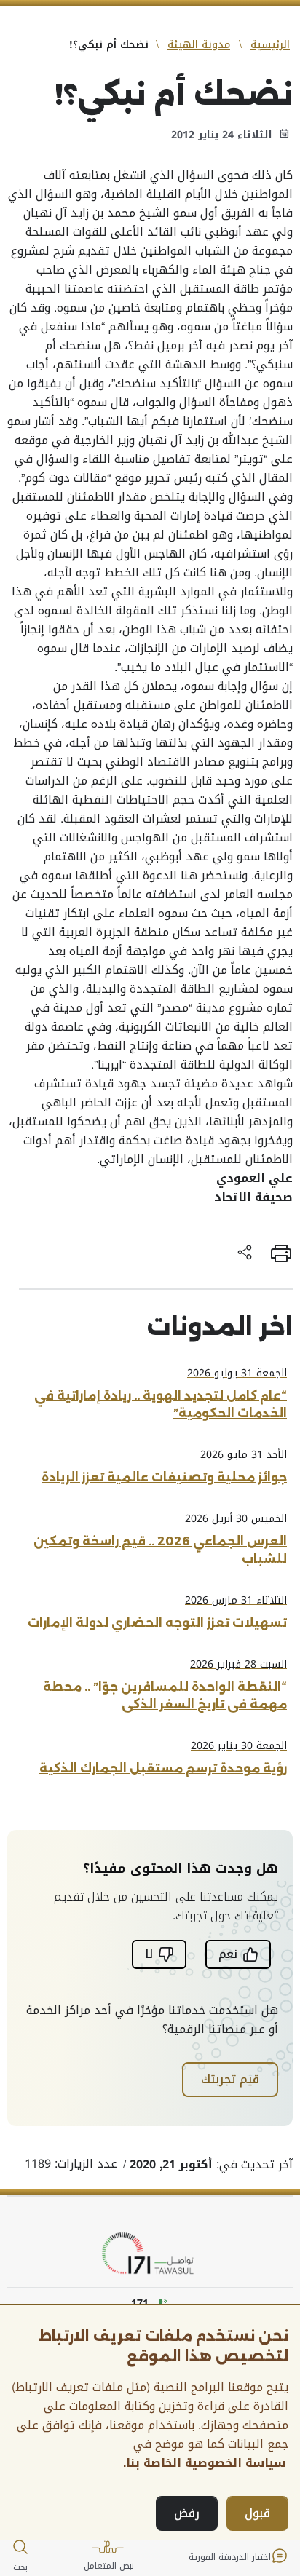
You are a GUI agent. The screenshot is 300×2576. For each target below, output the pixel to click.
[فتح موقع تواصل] (150, 2254)
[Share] (245, 1253)
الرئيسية (270, 45)
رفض (187, 2513)
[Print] (281, 1253)
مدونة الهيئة (199, 45)
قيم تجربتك (230, 2079)
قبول (257, 2513)
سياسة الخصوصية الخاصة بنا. (204, 2463)
